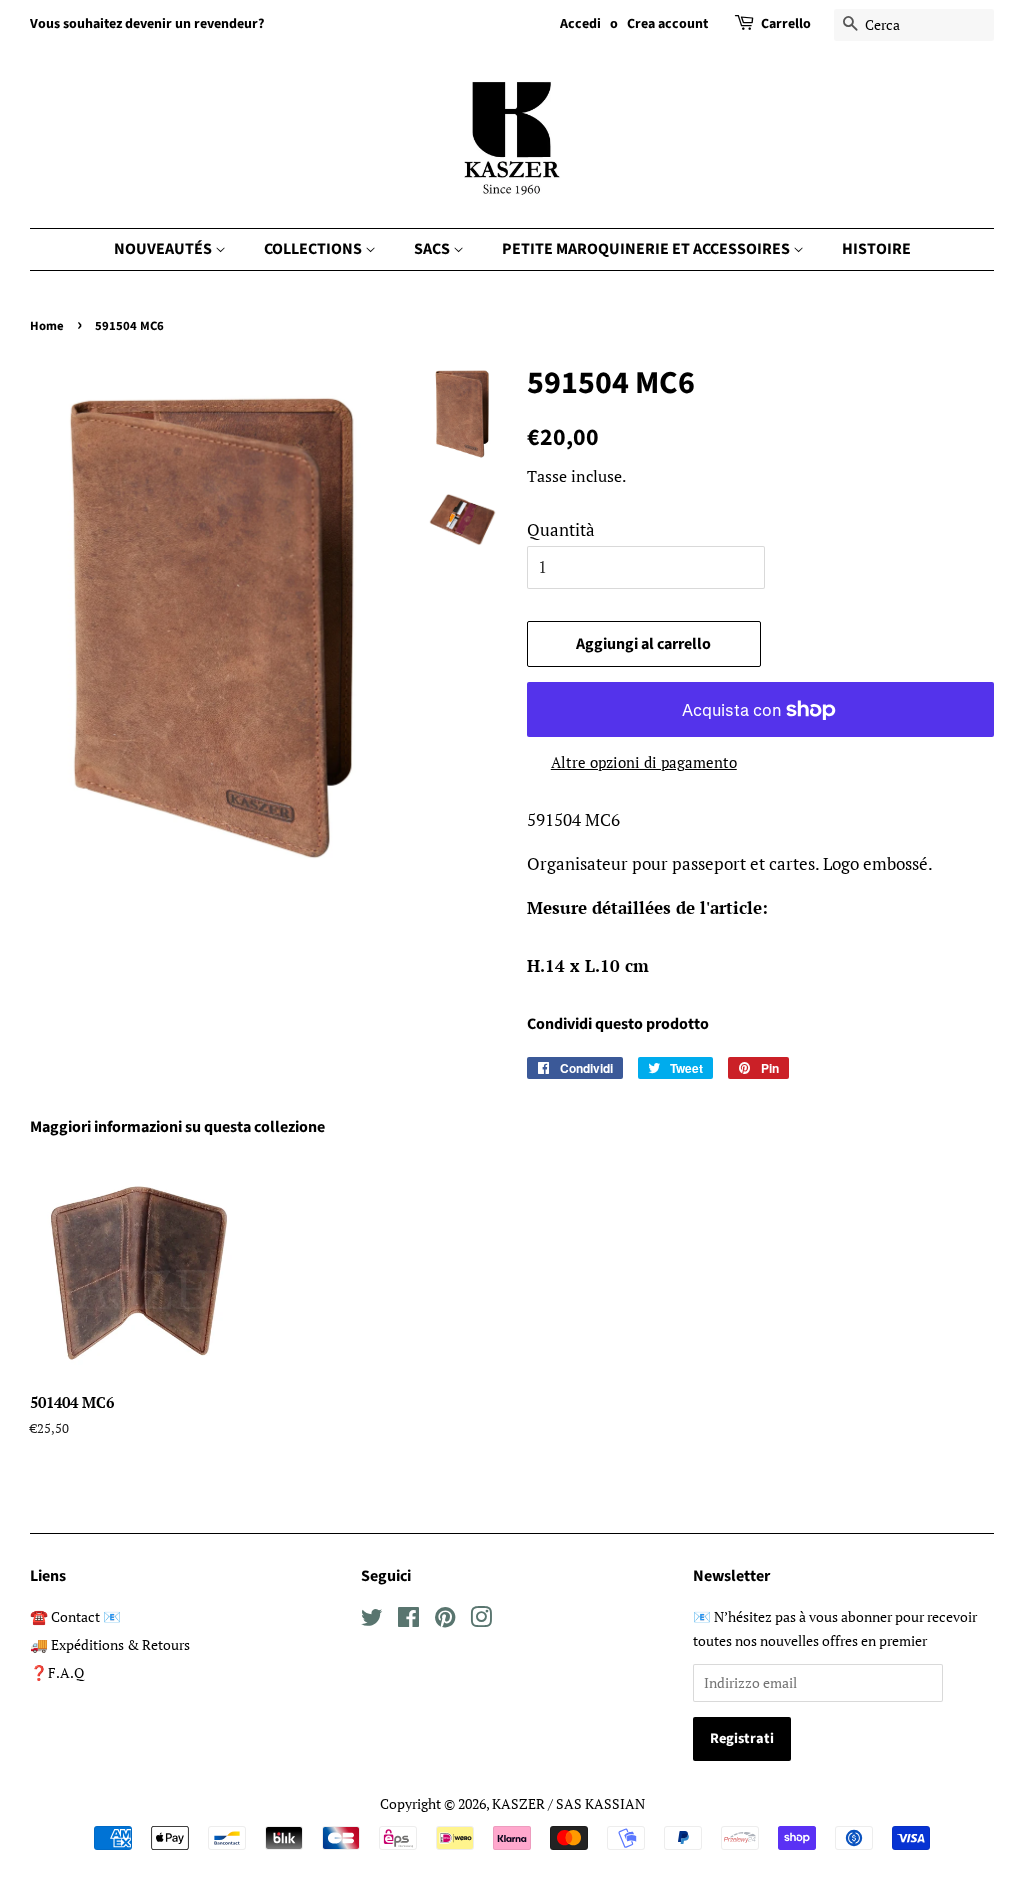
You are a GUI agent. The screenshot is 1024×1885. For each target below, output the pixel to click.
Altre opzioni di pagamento (644, 762)
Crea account (667, 24)
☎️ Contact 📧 (75, 1616)
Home (47, 326)
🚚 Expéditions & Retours (110, 1644)
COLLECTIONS (314, 249)
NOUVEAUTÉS (164, 249)
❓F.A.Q (57, 1672)
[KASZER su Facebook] (408, 1620)
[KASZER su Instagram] (481, 1620)
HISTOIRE (876, 249)
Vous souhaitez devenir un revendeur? (147, 24)
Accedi (580, 24)
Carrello (786, 24)
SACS (433, 249)
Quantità (561, 529)
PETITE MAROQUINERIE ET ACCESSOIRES (647, 249)
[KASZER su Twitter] (372, 1620)
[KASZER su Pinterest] (445, 1620)
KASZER (518, 1803)
